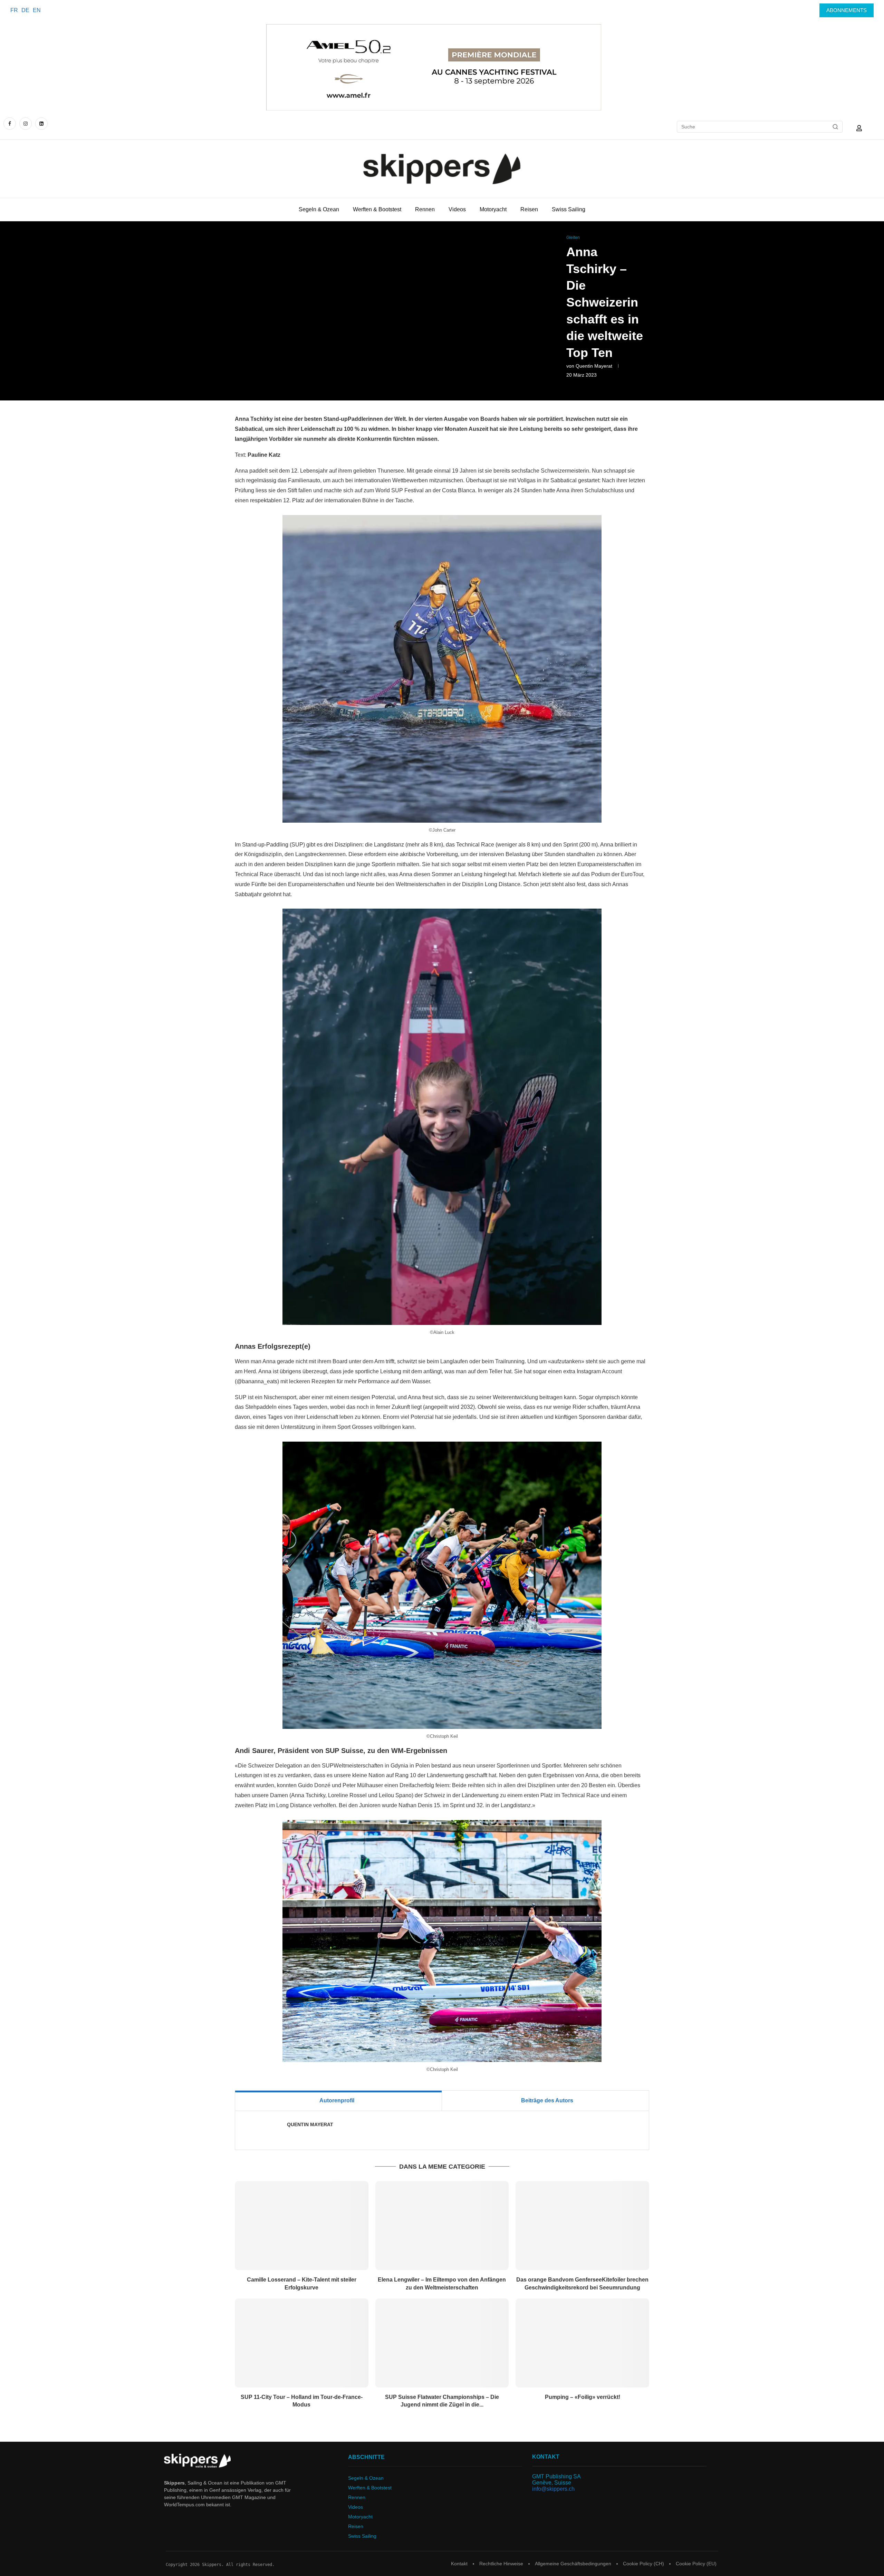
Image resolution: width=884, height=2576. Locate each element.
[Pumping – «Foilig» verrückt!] (582, 2343)
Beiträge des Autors (547, 2100)
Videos (457, 209)
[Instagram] (26, 123)
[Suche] (835, 127)
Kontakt (459, 2564)
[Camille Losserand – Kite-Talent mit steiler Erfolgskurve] (302, 2226)
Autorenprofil (337, 2100)
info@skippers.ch (553, 2489)
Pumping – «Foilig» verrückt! (583, 2397)
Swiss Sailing (569, 209)
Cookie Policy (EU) (696, 2564)
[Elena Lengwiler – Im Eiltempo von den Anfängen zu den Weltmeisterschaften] (442, 2226)
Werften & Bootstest (377, 209)
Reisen (529, 209)
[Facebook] (11, 123)
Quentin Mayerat (594, 366)
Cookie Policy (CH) (643, 2564)
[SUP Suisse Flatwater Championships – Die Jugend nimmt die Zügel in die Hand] (442, 2343)
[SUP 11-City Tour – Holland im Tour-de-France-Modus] (302, 2343)
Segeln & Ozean (319, 209)
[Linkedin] (41, 123)
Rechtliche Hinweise (501, 2564)
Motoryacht (493, 209)
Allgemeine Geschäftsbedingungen (573, 2564)
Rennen (425, 209)
